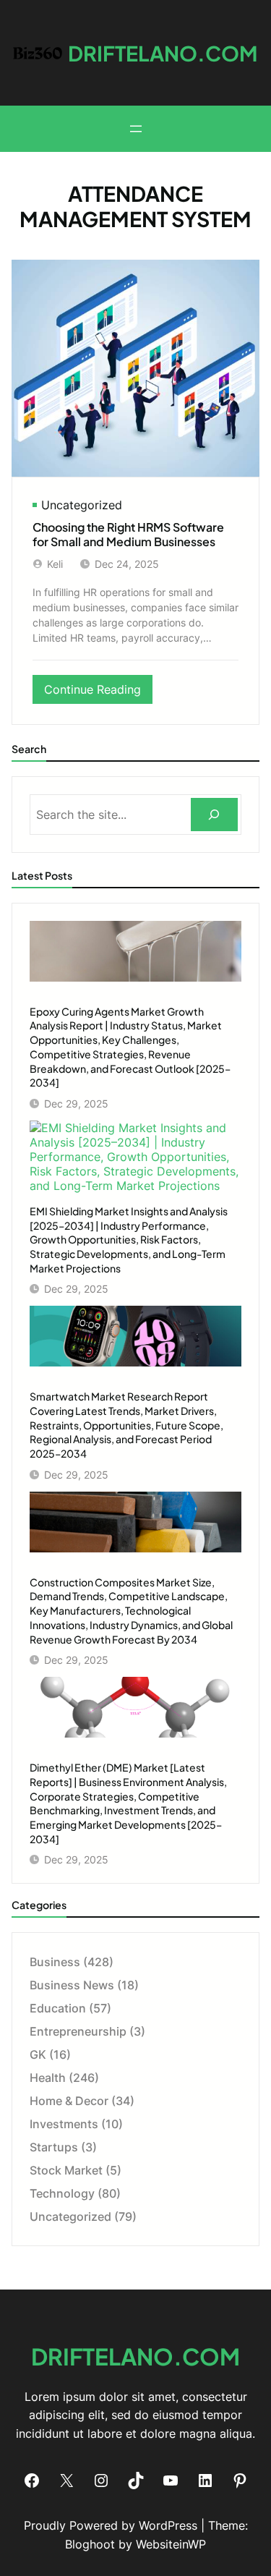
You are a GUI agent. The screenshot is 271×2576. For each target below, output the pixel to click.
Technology (62, 2193)
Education (58, 2008)
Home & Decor (69, 2101)
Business (55, 1962)
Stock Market (66, 2170)
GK (38, 2054)
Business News (72, 1985)
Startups (54, 2147)
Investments (64, 2124)
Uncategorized (82, 505)
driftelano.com (163, 53)
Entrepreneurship (78, 2031)
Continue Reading (97, 693)
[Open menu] (136, 129)
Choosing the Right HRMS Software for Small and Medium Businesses (128, 535)
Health (48, 2078)
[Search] (214, 815)
